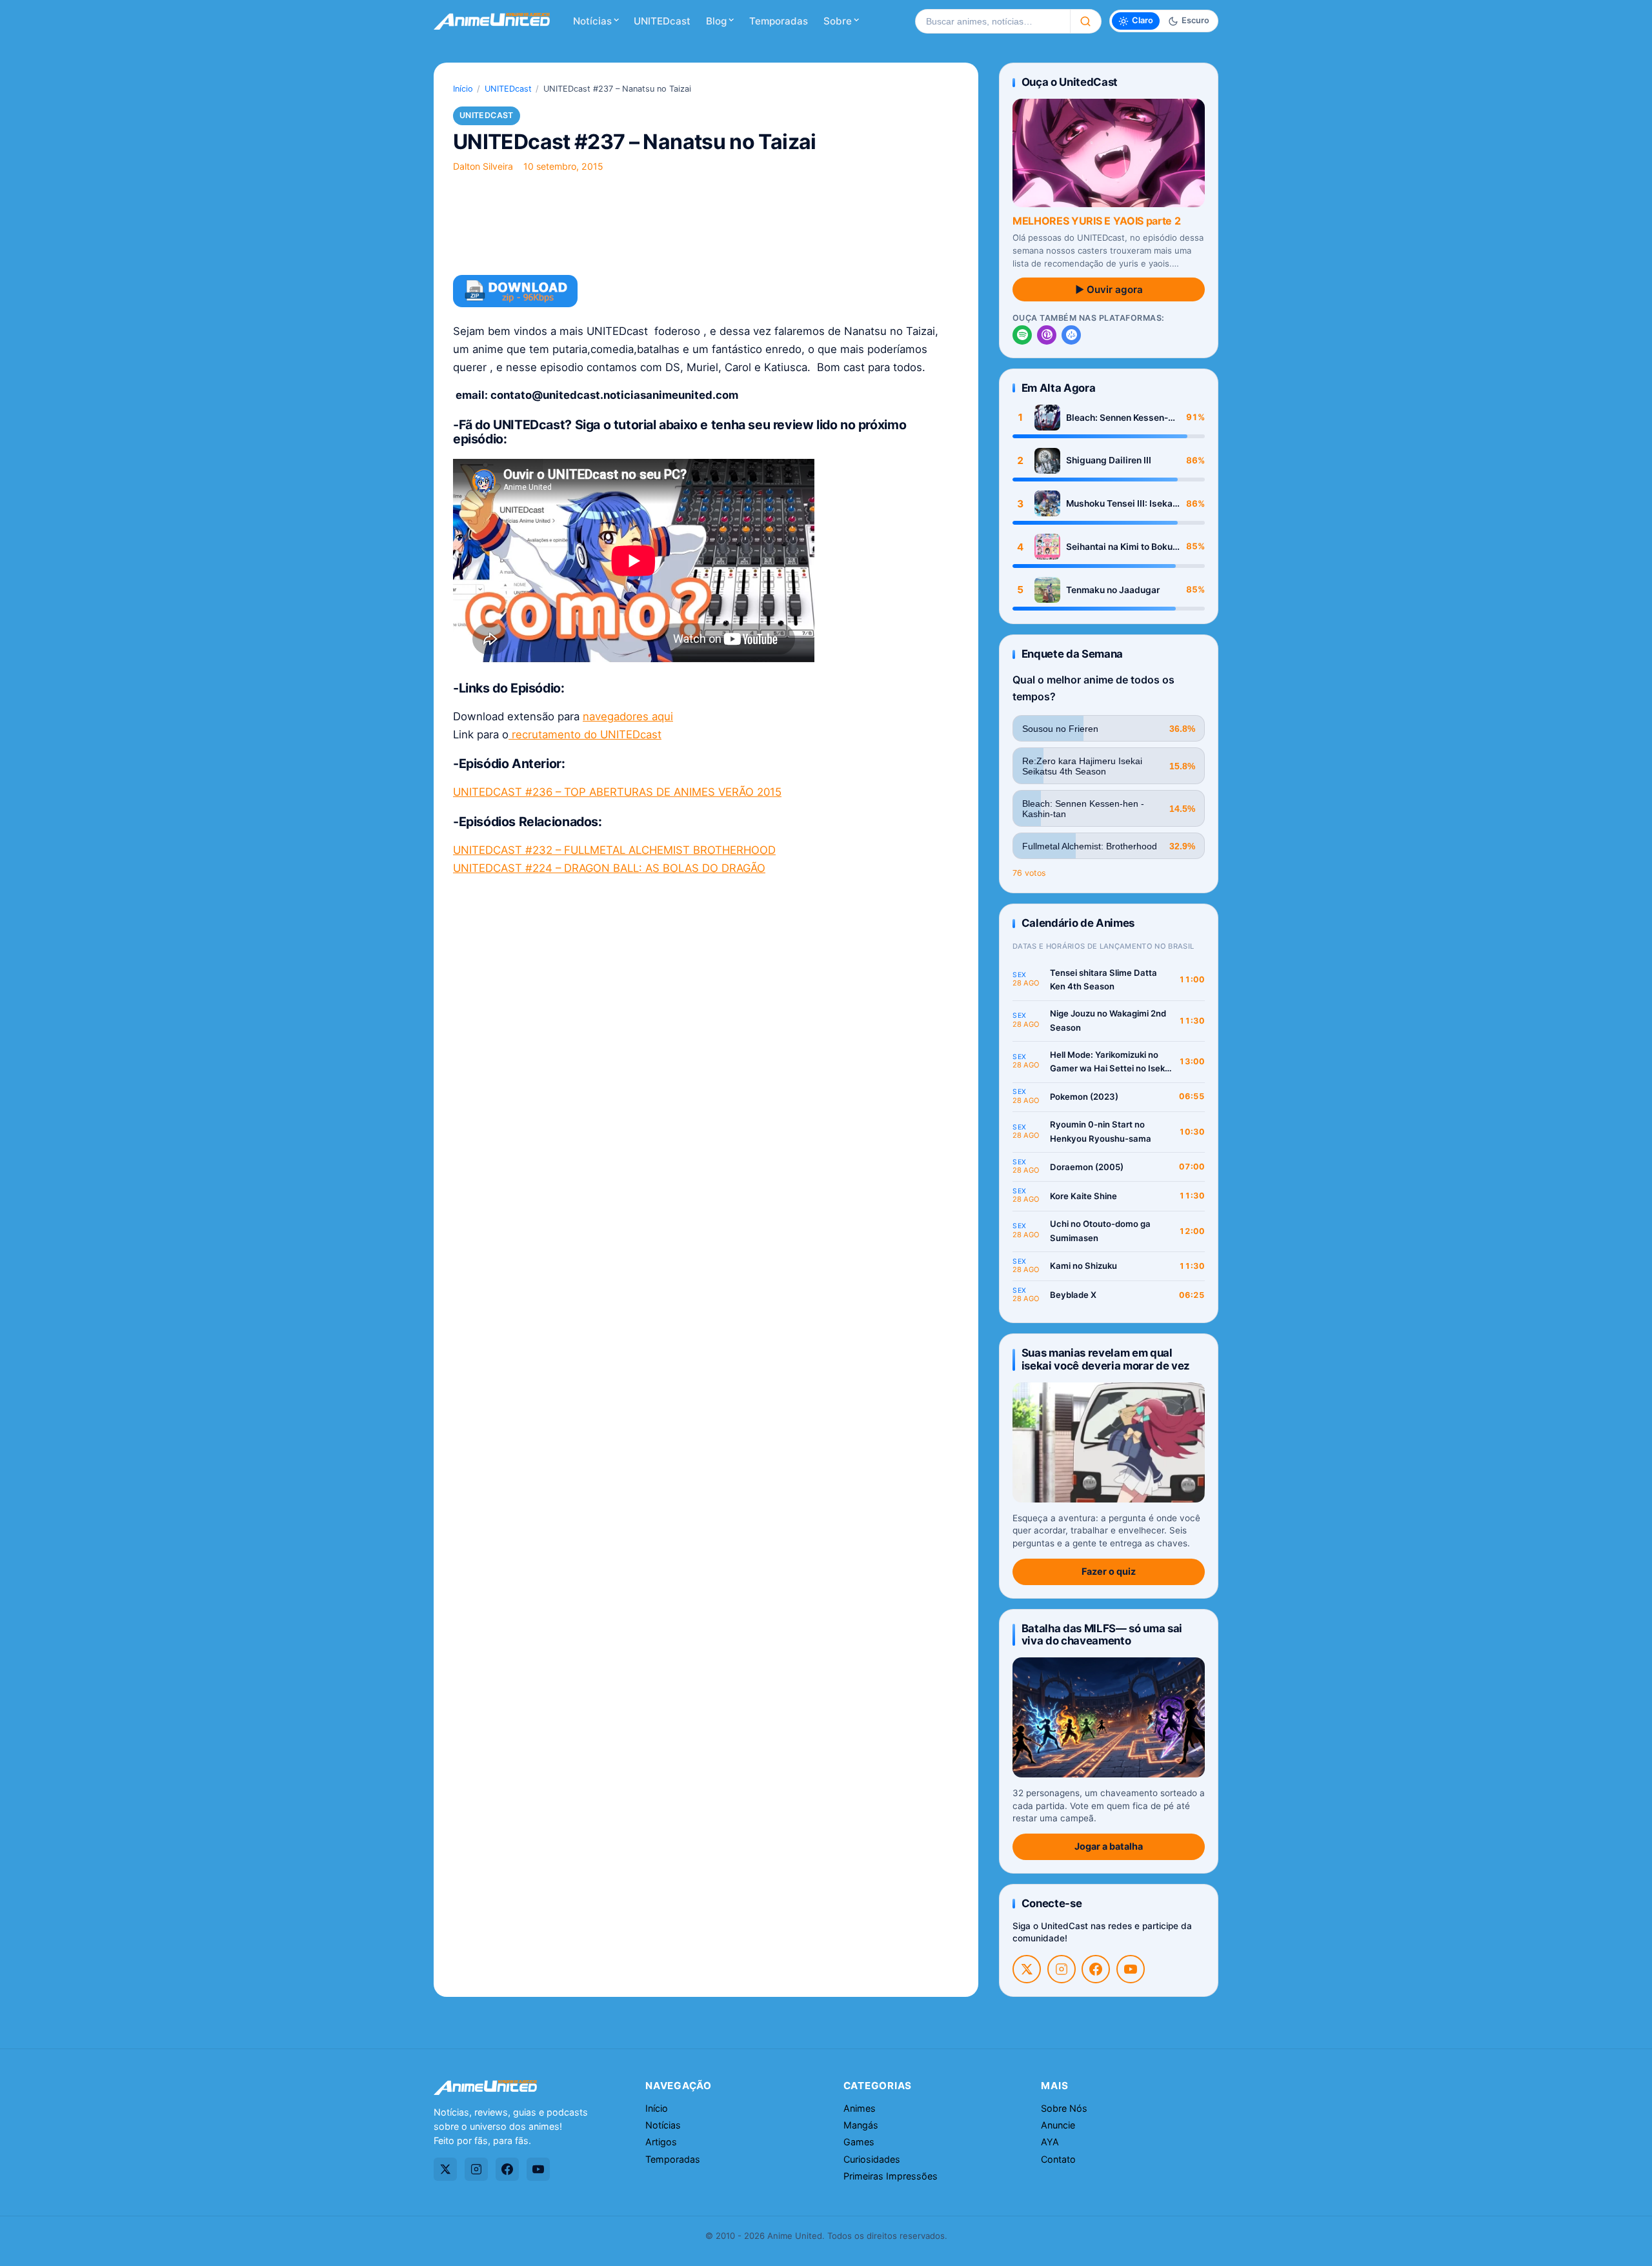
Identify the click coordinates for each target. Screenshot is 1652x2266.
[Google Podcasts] (1071, 335)
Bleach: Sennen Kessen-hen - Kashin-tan (1117, 418)
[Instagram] (1062, 1969)
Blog (716, 21)
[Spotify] (1022, 335)
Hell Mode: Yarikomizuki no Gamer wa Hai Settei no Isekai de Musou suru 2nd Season (1111, 1063)
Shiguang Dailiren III (1109, 460)
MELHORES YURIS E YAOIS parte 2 (1096, 221)
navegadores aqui (628, 716)
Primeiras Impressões (891, 2176)
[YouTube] (1131, 1969)
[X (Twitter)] (1027, 1969)
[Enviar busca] (1086, 21)
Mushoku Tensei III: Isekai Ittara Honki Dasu (1121, 504)
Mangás (861, 2125)
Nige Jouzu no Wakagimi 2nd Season (1108, 1020)
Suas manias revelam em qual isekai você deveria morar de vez (1106, 1359)
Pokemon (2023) (1084, 1097)
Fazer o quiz (1109, 1571)
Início (463, 89)
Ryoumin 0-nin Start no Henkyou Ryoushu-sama (1101, 1131)
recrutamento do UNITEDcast (585, 734)
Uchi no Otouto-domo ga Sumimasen (1100, 1231)
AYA (1050, 2142)
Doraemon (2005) (1087, 1167)
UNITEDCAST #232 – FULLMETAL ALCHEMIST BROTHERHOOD (614, 850)
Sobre (838, 21)
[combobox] (992, 21)
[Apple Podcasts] (1047, 335)
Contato (1058, 2159)
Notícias (592, 21)
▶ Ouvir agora (1109, 289)
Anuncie (1058, 2125)
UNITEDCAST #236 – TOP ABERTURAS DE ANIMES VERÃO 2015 (617, 792)
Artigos (661, 2142)
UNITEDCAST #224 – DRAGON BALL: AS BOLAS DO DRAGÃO (609, 868)
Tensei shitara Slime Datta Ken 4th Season (1103, 980)
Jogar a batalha (1109, 1846)
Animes (860, 2108)
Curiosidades (872, 2159)
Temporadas (779, 21)
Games (859, 2142)
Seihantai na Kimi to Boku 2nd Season (1119, 547)
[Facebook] (1096, 1969)
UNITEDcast (662, 21)
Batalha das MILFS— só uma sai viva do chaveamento (1102, 1634)
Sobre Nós (1064, 2108)
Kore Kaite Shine (1083, 1196)
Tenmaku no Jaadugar (1113, 590)
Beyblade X (1073, 1295)
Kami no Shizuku (1083, 1266)
